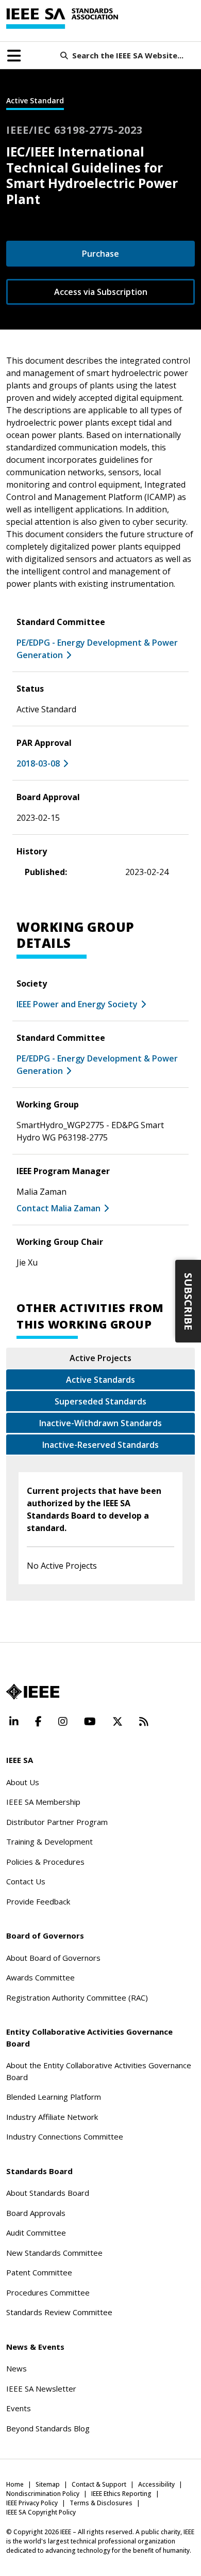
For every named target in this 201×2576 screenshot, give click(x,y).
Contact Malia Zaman (58, 1208)
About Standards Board (48, 2193)
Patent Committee (39, 2272)
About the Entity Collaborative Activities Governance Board (99, 2071)
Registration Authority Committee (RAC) (77, 1997)
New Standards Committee (54, 2253)
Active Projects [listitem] (100, 1358)
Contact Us (26, 1881)
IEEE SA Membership (43, 1802)
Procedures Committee (48, 2292)
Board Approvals (36, 2213)
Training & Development (49, 1841)
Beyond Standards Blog (48, 2428)
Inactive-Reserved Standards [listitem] (100, 1445)
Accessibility (156, 2484)
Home (15, 2484)
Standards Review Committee (59, 2312)
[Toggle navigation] (14, 56)
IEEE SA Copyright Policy (41, 2512)
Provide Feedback (38, 1901)
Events (19, 2408)
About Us (23, 1782)
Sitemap (48, 2484)
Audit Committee (36, 2232)
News (16, 2368)
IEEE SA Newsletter (41, 2388)
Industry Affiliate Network (52, 2117)
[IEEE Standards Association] (62, 19)
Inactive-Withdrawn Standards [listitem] (100, 1423)
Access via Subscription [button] (101, 292)
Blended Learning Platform (54, 2097)
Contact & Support (99, 2484)
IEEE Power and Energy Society (77, 1004)
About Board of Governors (53, 1958)
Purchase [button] (100, 254)
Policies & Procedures (45, 1862)
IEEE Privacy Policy (32, 2503)
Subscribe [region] (188, 1301)
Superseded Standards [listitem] (100, 1401)
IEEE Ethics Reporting (121, 2494)
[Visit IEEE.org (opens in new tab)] (33, 1692)
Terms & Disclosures (101, 2503)
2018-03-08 (38, 763)
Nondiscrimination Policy (43, 2494)
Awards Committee (40, 1977)
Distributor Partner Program (57, 1822)
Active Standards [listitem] (100, 1380)
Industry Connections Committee (65, 2136)
